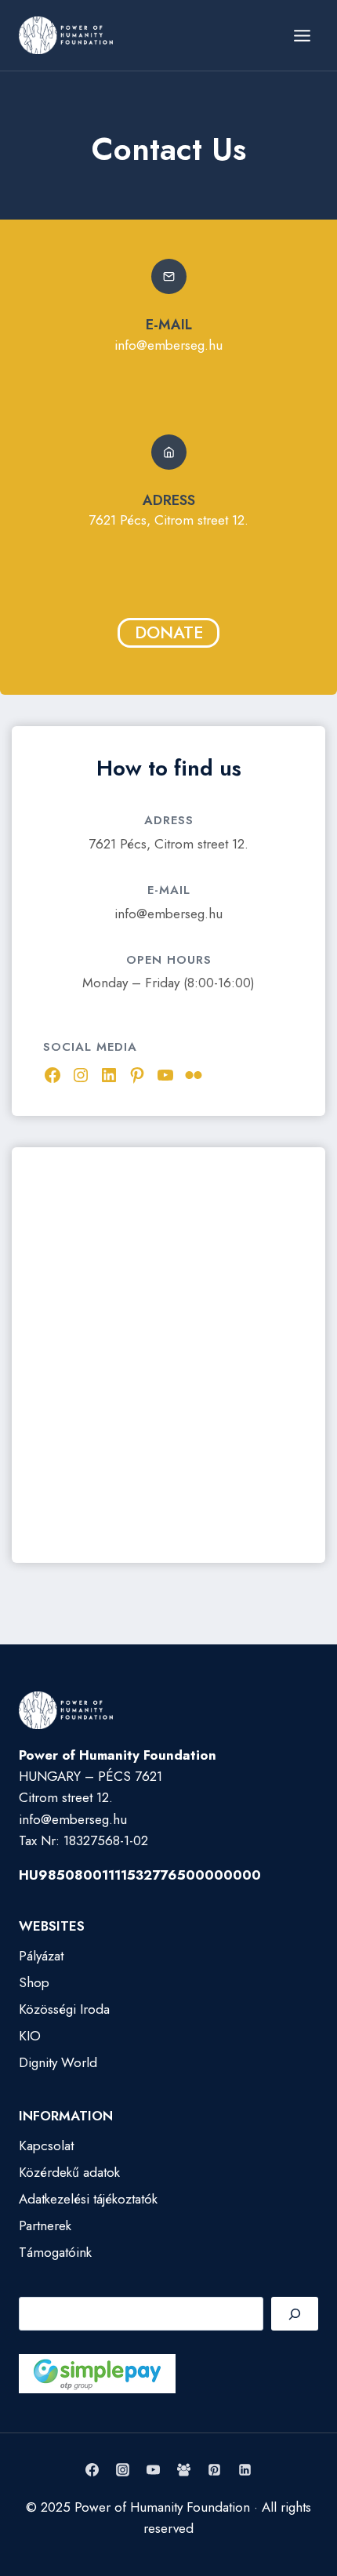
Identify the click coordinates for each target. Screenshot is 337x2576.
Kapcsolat (46, 2145)
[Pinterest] (215, 2470)
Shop (34, 1982)
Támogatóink (55, 2252)
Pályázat (41, 1956)
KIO (30, 2036)
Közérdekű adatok (69, 2172)
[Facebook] (92, 2470)
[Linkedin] (245, 2470)
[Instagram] (122, 2470)
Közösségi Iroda (64, 2009)
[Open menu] (302, 35)
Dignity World (58, 2062)
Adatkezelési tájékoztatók (88, 2199)
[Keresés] (295, 2314)
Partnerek (45, 2225)
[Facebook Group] (184, 2470)
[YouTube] (153, 2470)
